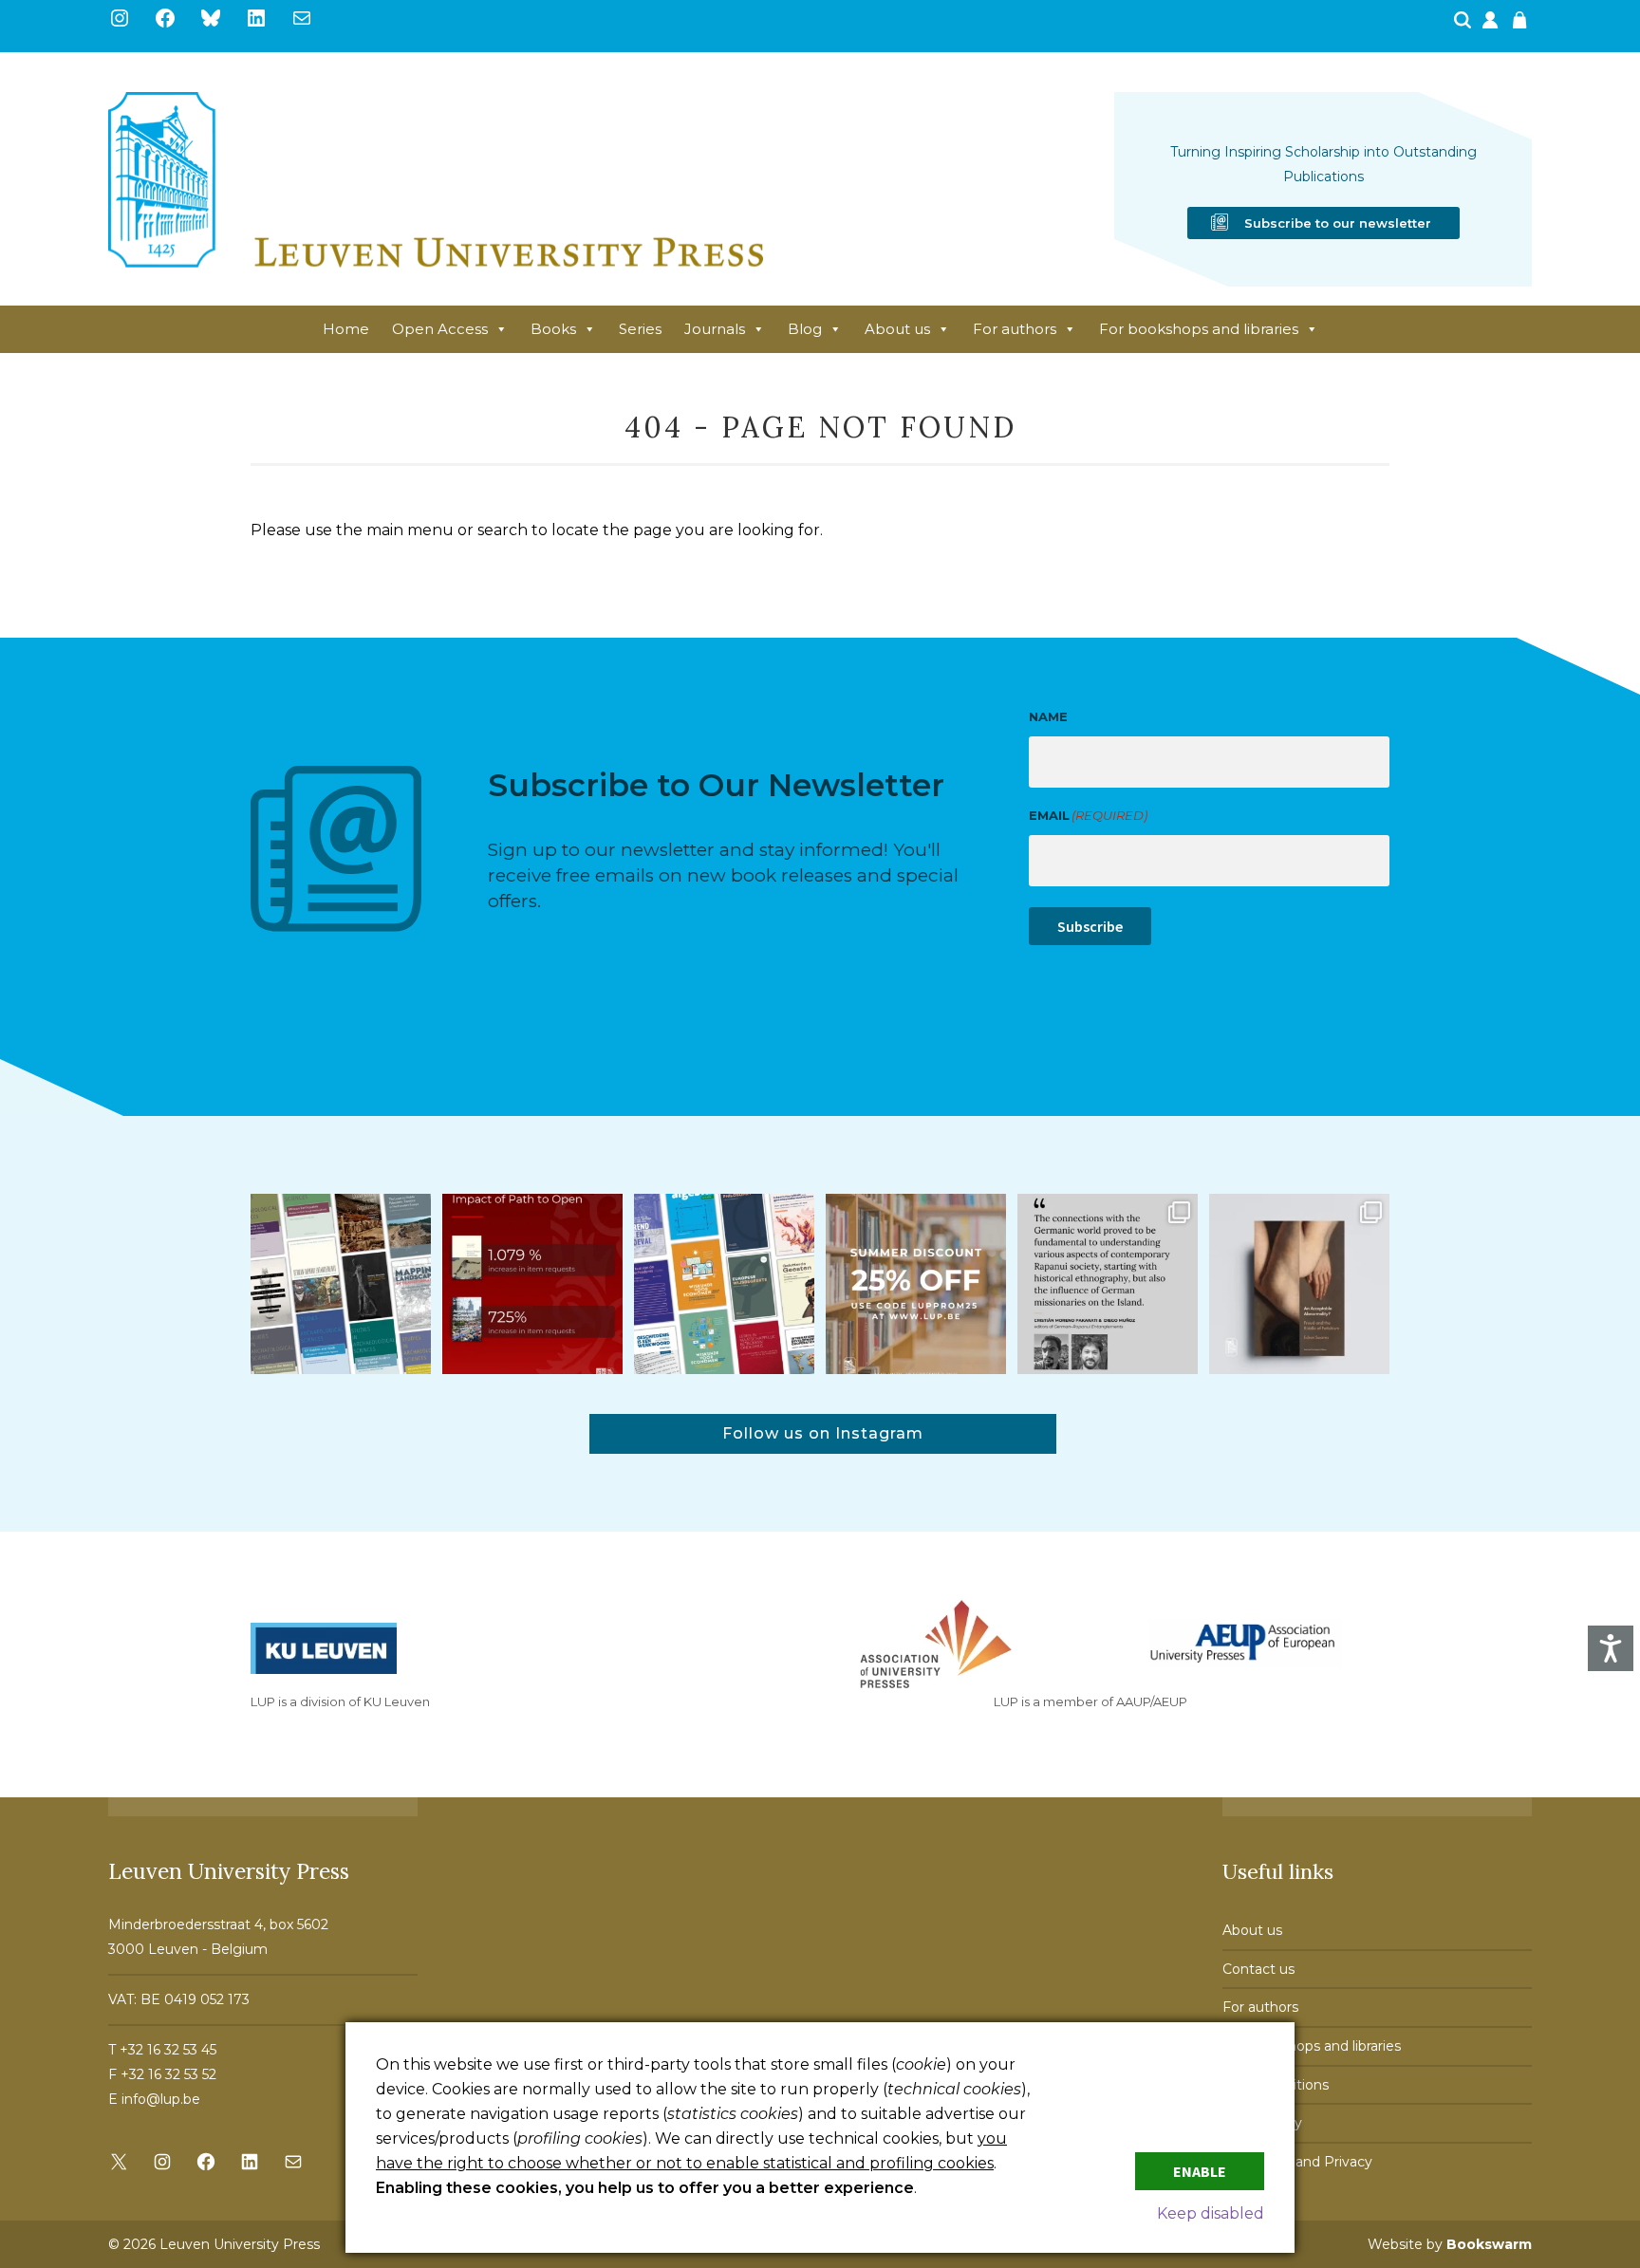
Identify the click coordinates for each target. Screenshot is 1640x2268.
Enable (1200, 2171)
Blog (805, 329)
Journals (715, 329)
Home (346, 329)
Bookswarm (1489, 2244)
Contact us (1258, 1969)
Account (1492, 26)
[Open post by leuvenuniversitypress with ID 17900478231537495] (1299, 1284)
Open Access (440, 329)
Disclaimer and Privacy (1297, 2162)
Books (553, 329)
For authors (1015, 329)
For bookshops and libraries (1199, 329)
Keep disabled (1211, 2213)
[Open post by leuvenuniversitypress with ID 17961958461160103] (1108, 1284)
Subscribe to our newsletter (1338, 223)
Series (640, 329)
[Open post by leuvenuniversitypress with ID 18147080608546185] (724, 1284)
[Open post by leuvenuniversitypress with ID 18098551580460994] (916, 1284)
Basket (1522, 26)
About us (897, 329)
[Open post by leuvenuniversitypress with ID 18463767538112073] (532, 1284)
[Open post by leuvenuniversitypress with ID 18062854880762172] (341, 1284)
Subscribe (1090, 926)
